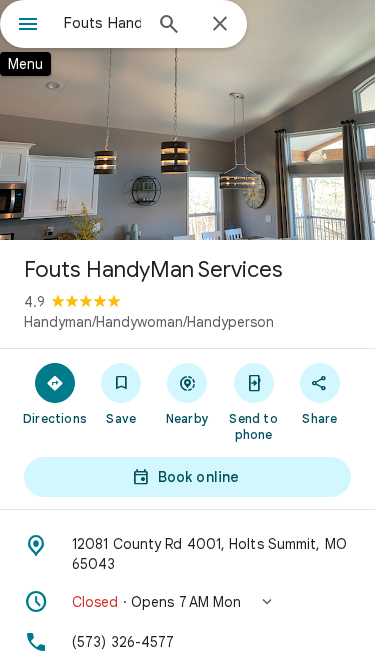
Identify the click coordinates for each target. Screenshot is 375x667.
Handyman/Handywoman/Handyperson (149, 322)
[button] (187, 602)
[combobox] (102, 23)
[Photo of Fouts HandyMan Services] (187, 120)
